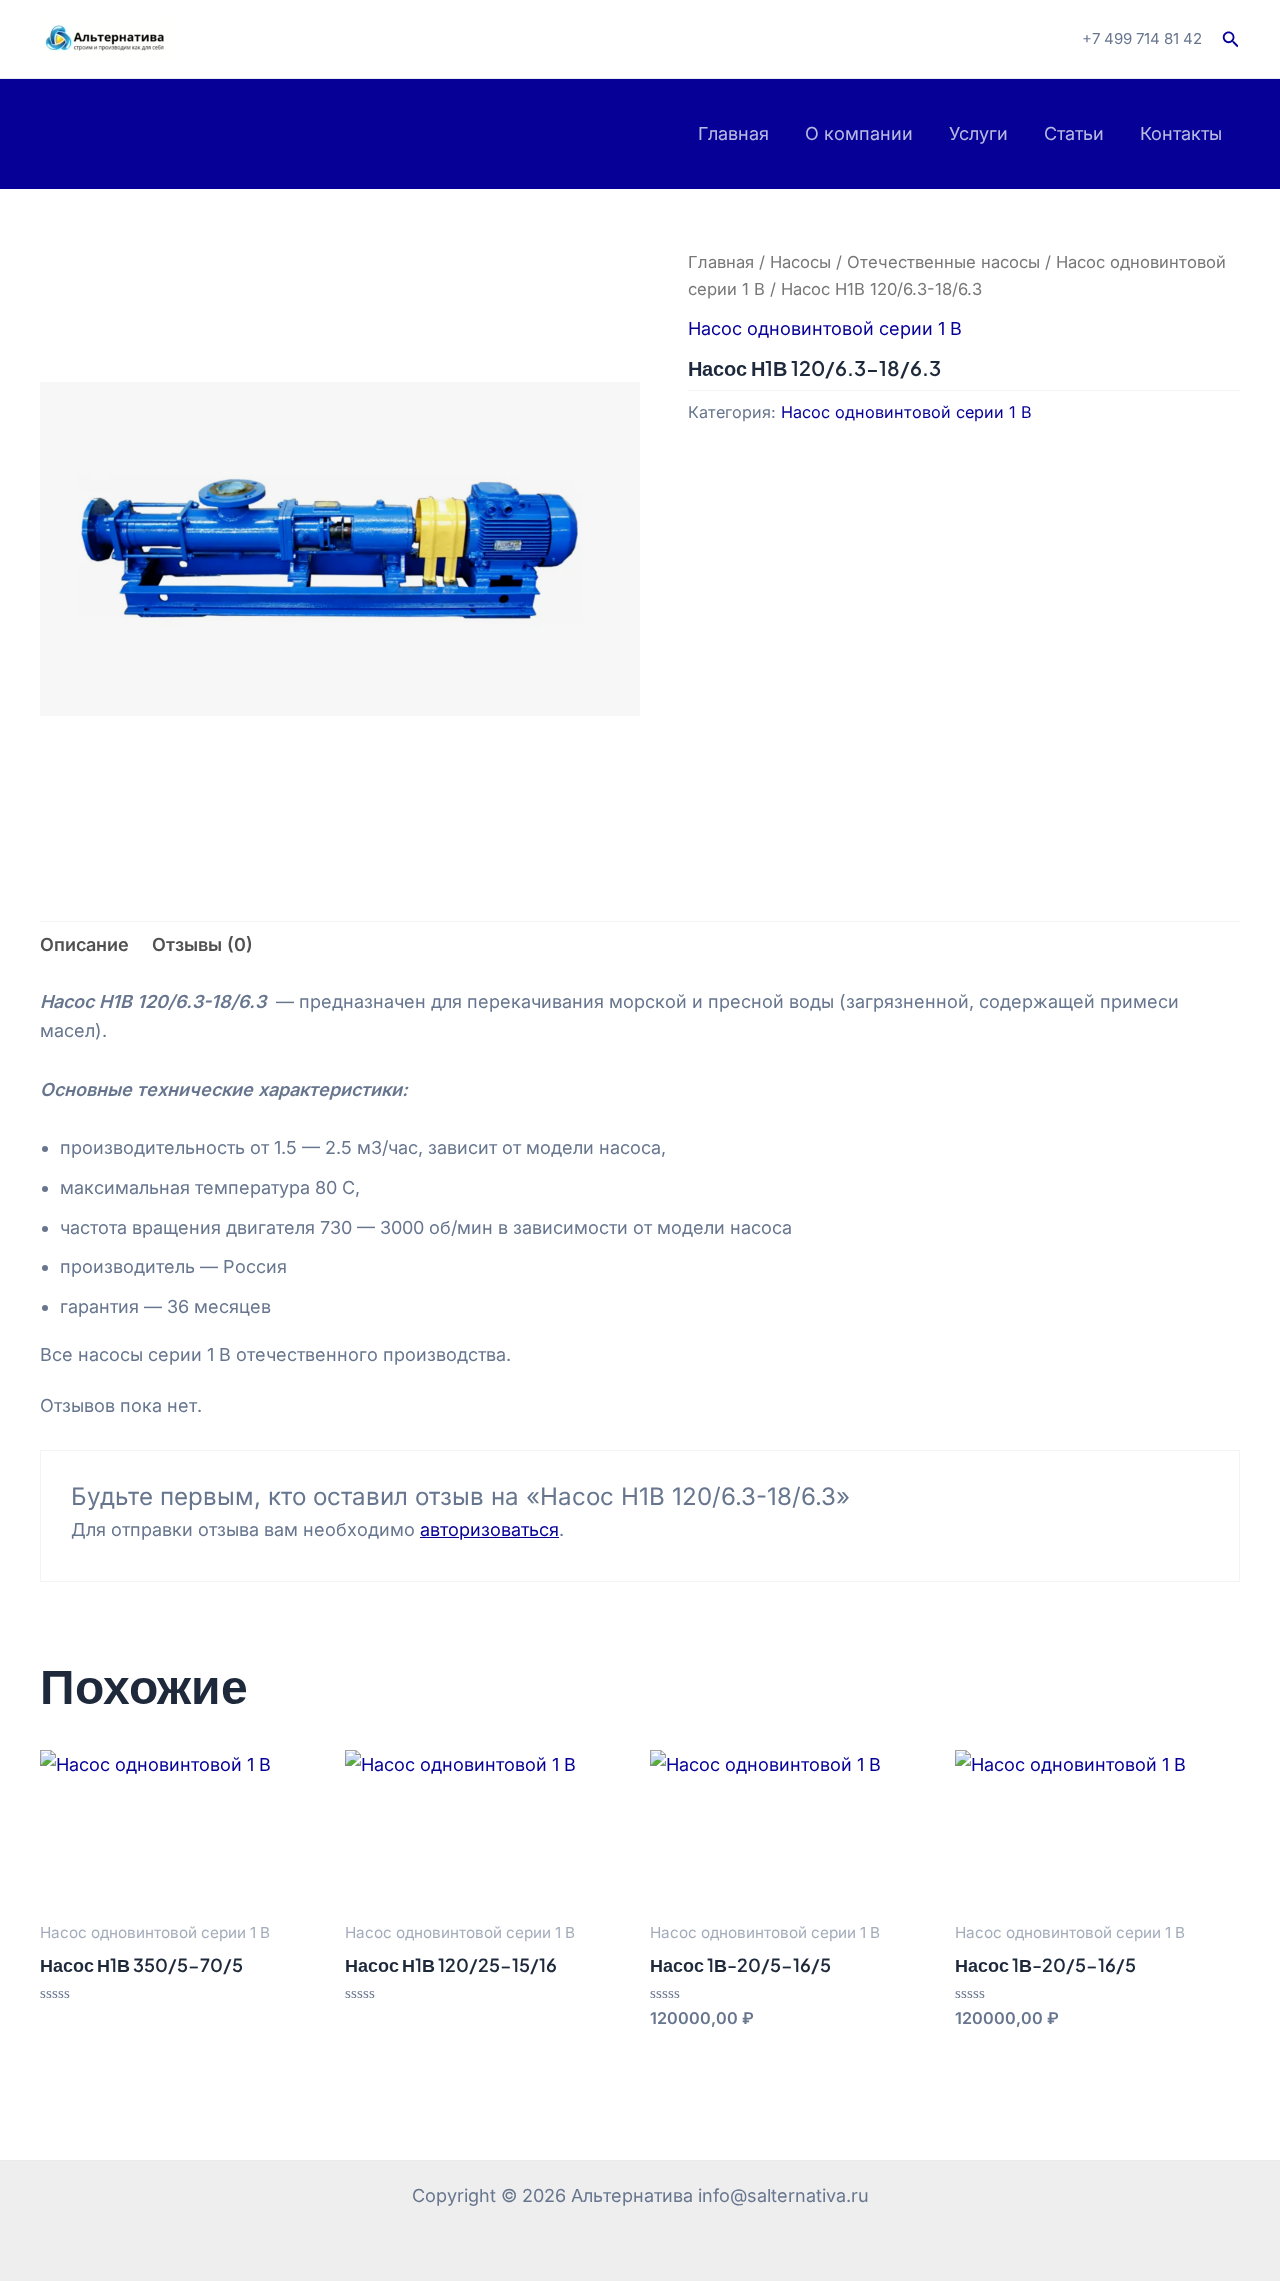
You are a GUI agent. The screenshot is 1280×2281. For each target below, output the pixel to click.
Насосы (800, 262)
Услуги (978, 133)
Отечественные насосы (943, 262)
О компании (859, 133)
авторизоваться (489, 1529)
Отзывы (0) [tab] (202, 944)
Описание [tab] (84, 944)
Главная (733, 133)
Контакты (1181, 133)
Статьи (1074, 133)
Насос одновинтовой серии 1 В (825, 328)
